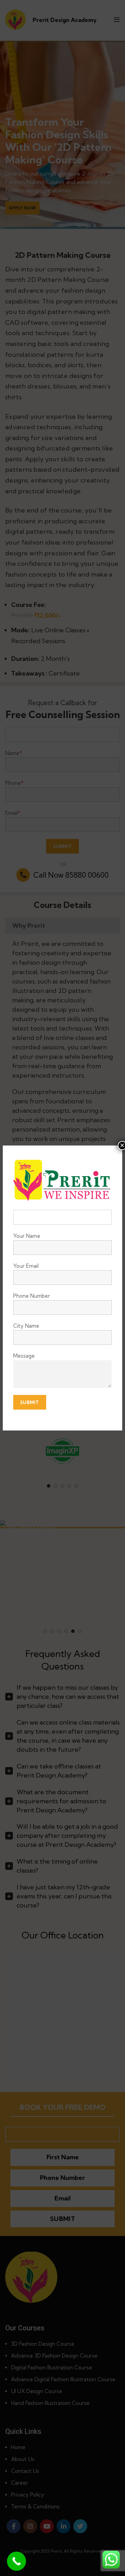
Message (24, 1356)
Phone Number (32, 1296)
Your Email (26, 1266)
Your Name (27, 1236)
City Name (26, 1326)
